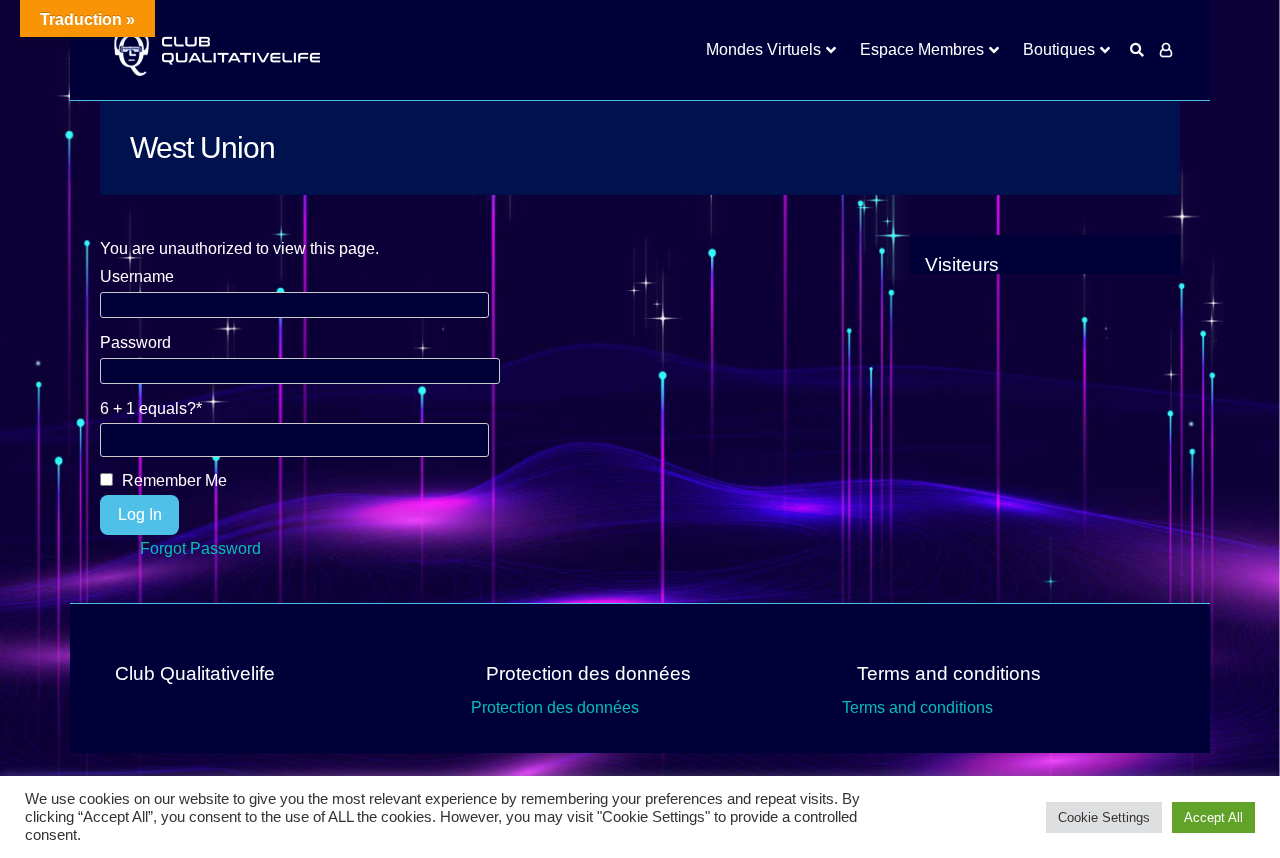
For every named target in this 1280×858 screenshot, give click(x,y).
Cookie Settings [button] (1104, 817)
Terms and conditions (917, 707)
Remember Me (172, 480)
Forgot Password (200, 548)
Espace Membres (922, 49)
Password (135, 342)
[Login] (1166, 50)
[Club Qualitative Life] (215, 50)
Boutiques (1059, 49)
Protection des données (555, 707)
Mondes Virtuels (763, 49)
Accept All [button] (1213, 817)
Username (137, 276)
